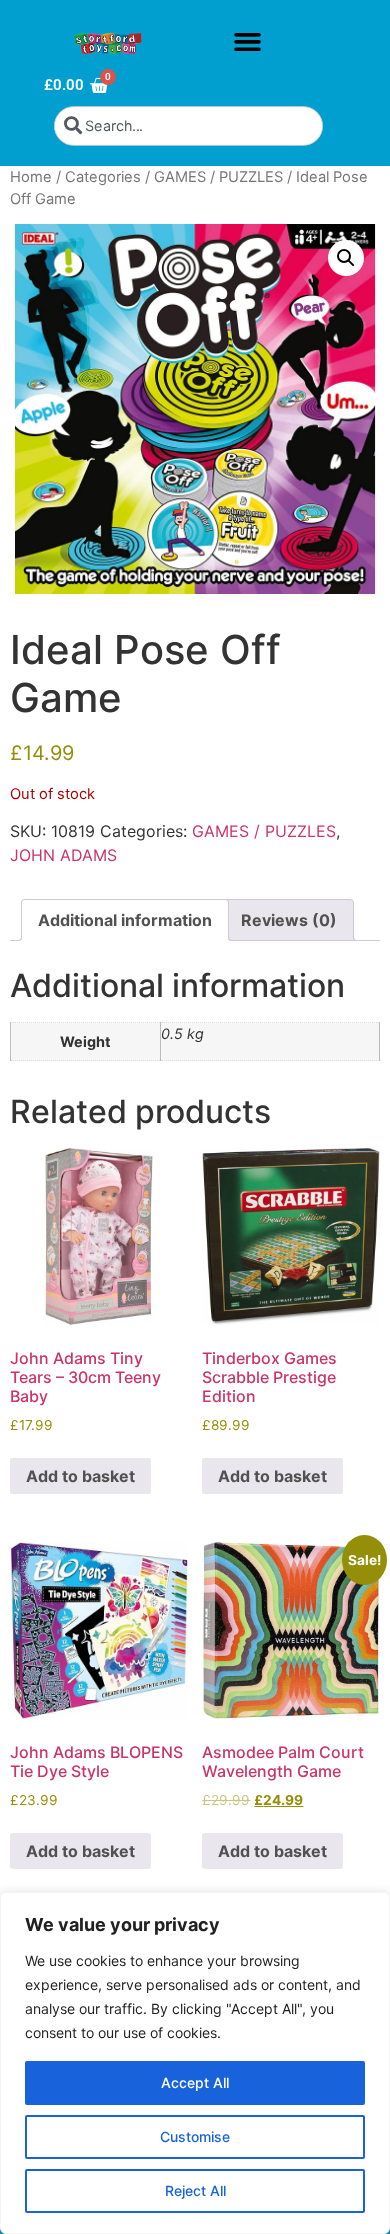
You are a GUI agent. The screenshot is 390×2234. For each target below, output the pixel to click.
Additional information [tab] (125, 920)
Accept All (195, 2082)
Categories (103, 177)
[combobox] (188, 126)
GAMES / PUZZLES (218, 177)
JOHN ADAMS (63, 855)
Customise (195, 2136)
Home (31, 177)
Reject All (195, 2190)
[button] (247, 42)
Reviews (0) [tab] (289, 920)
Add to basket (80, 1476)
